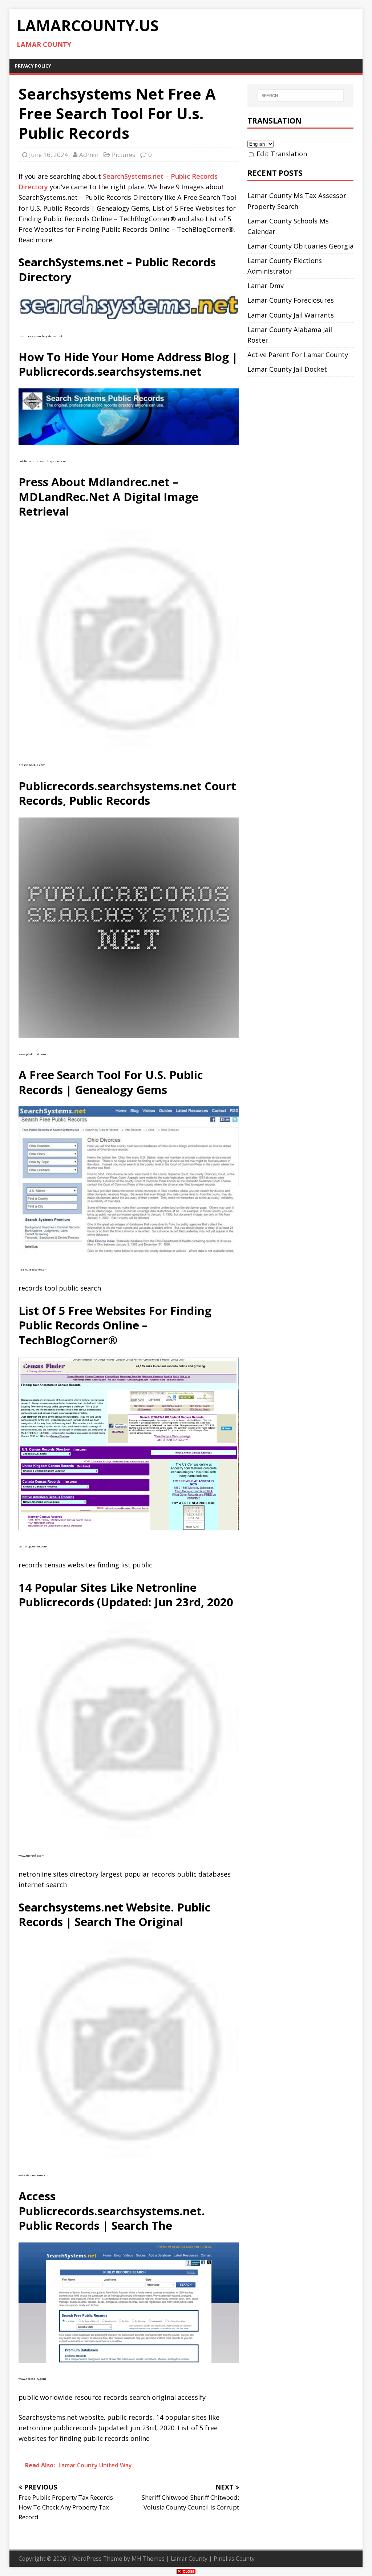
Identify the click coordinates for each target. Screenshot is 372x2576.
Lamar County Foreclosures (291, 300)
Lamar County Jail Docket (287, 369)
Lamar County (189, 2559)
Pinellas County (234, 2559)
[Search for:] (301, 96)
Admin (89, 155)
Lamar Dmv (266, 286)
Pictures (124, 155)
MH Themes (148, 2559)
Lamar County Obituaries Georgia (300, 246)
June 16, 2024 (48, 155)
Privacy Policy (33, 66)
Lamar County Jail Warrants (291, 315)
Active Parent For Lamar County (298, 355)
